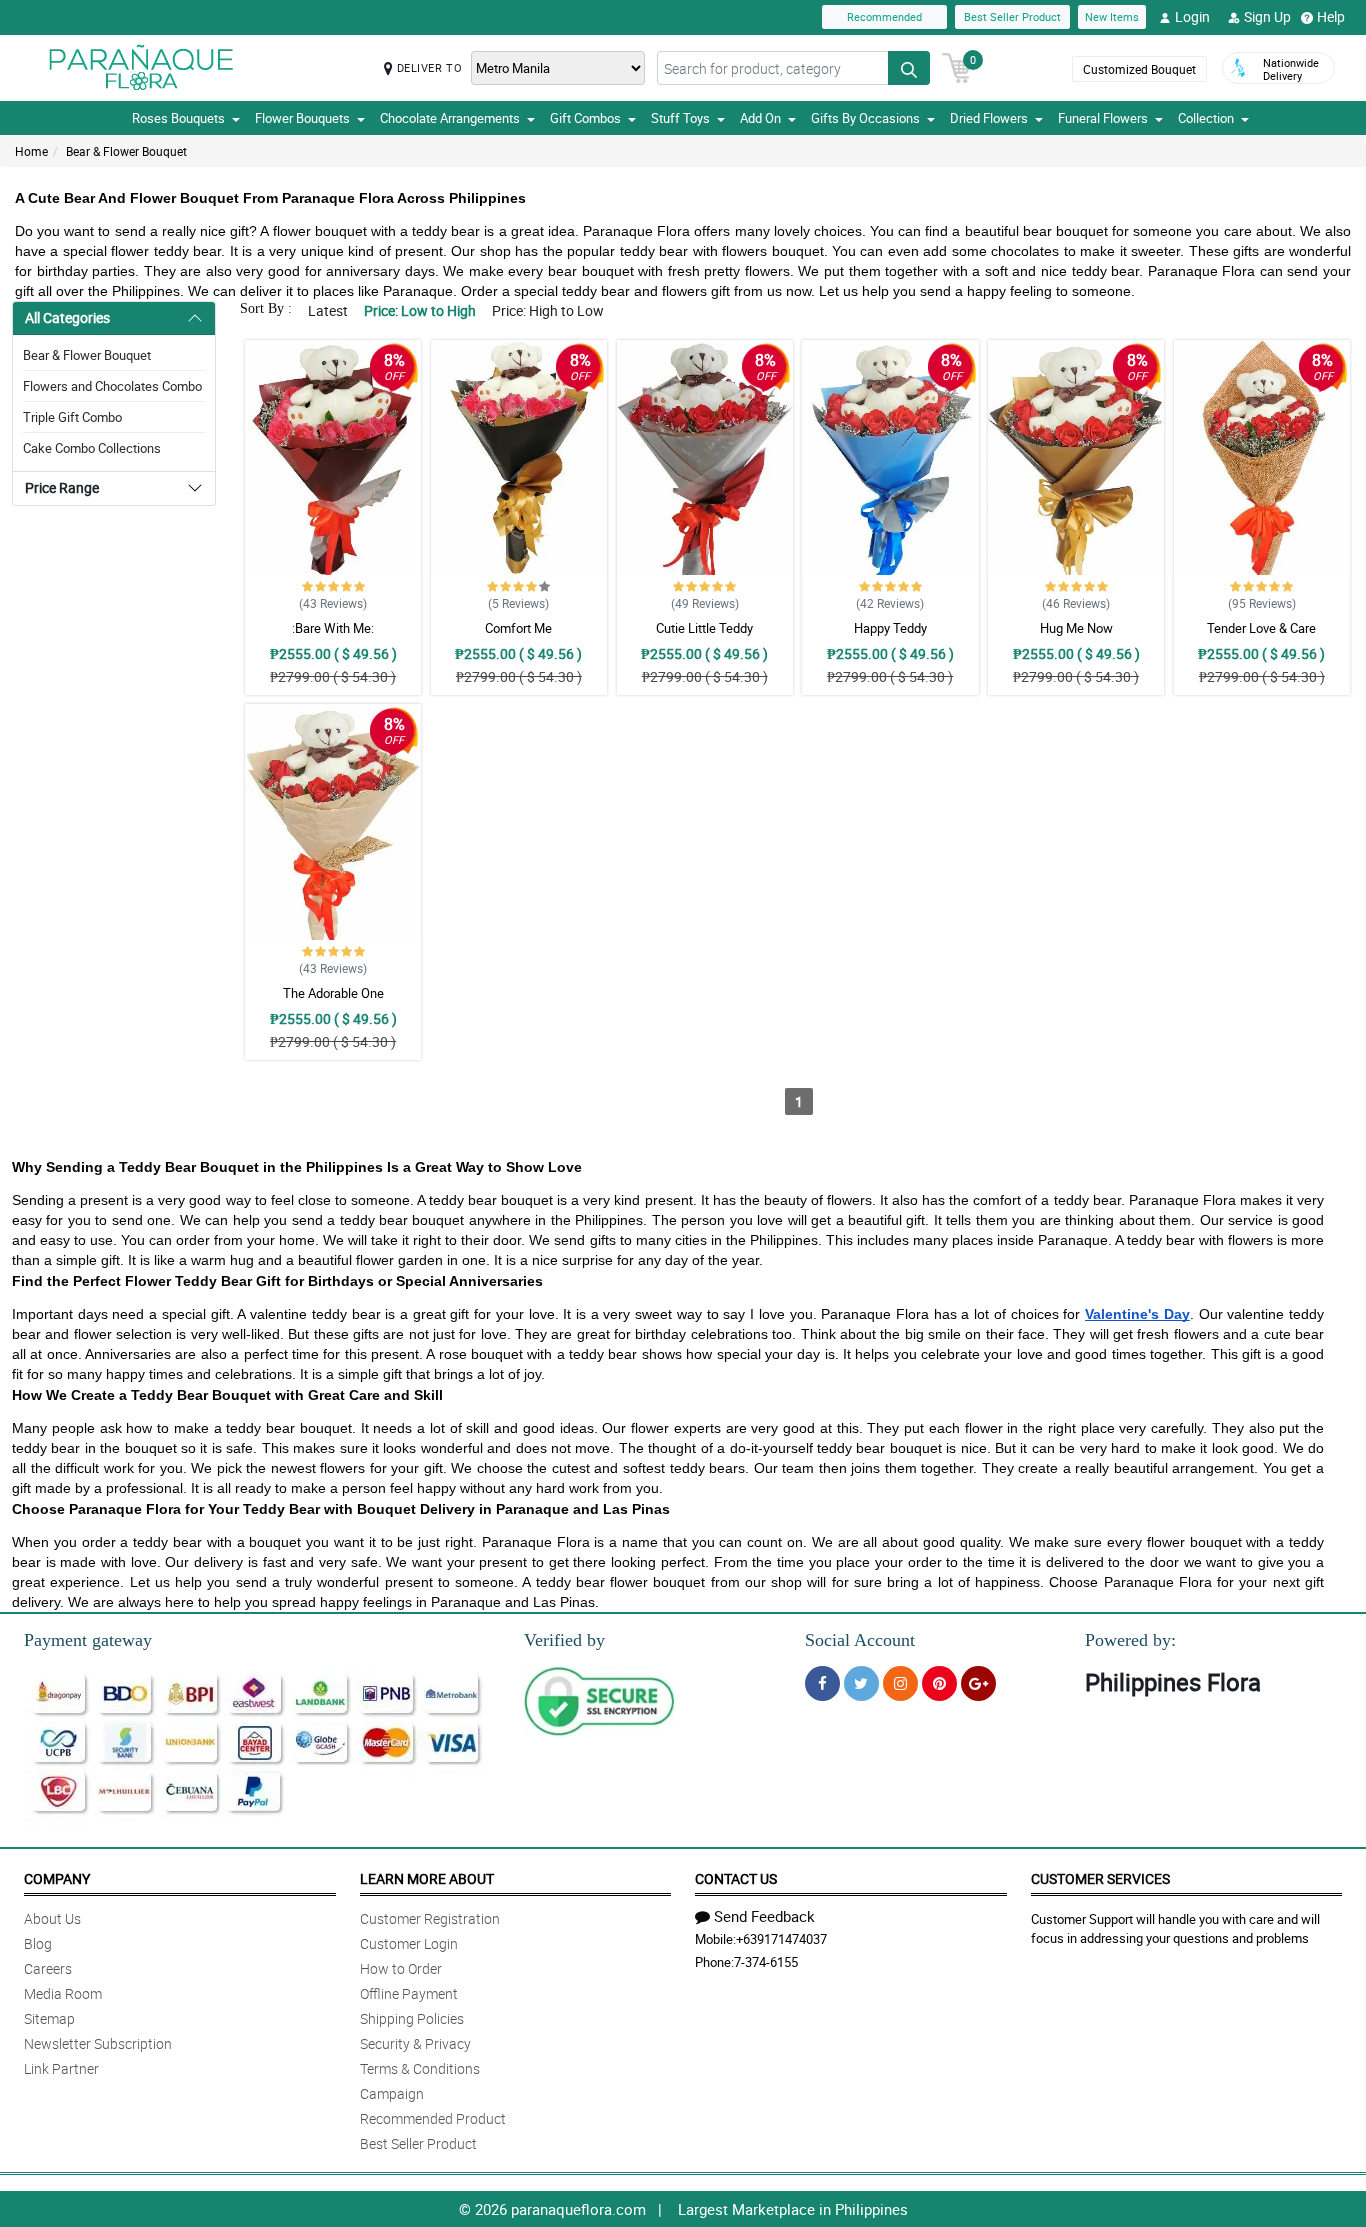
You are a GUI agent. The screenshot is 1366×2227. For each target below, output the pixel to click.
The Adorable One (333, 993)
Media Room (63, 1993)
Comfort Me (518, 628)
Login (1192, 16)
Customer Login (409, 1943)
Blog (38, 1943)
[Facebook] (822, 1683)
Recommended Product (433, 2118)
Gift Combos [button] (585, 118)
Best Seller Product (1012, 16)
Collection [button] (1206, 118)
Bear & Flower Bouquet (126, 151)
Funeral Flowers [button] (1103, 118)
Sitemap (49, 2018)
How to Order (401, 1968)
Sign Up (1267, 16)
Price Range (62, 487)
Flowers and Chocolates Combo (112, 386)
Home (31, 151)
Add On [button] (760, 118)
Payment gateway (88, 1640)
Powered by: (1130, 1640)
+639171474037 (781, 1939)
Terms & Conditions (420, 2068)
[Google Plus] (978, 1683)
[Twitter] (861, 1683)
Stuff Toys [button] (680, 118)
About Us (52, 1918)
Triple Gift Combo (72, 417)
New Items (1112, 16)
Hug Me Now (1076, 628)
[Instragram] (900, 1683)
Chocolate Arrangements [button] (450, 118)
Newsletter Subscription (98, 2043)
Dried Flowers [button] (989, 118)
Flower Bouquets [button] (302, 118)
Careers (48, 1968)
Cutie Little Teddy (704, 628)
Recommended (884, 16)
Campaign (392, 2093)
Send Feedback (764, 1916)
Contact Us (736, 1878)
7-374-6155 (766, 1962)
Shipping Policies (412, 2018)
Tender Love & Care (1261, 628)
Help (1331, 16)
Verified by (564, 1640)
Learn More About (427, 1878)
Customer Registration (430, 1918)
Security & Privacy (415, 2043)
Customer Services (1100, 1878)
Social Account (860, 1640)
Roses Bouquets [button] (178, 118)
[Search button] (909, 68)
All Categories (67, 317)
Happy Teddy (890, 628)
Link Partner (61, 2068)
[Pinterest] (939, 1683)
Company (57, 1878)
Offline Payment (409, 1993)
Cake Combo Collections (92, 448)
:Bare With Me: (333, 628)
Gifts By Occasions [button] (865, 118)
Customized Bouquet (1139, 69)
